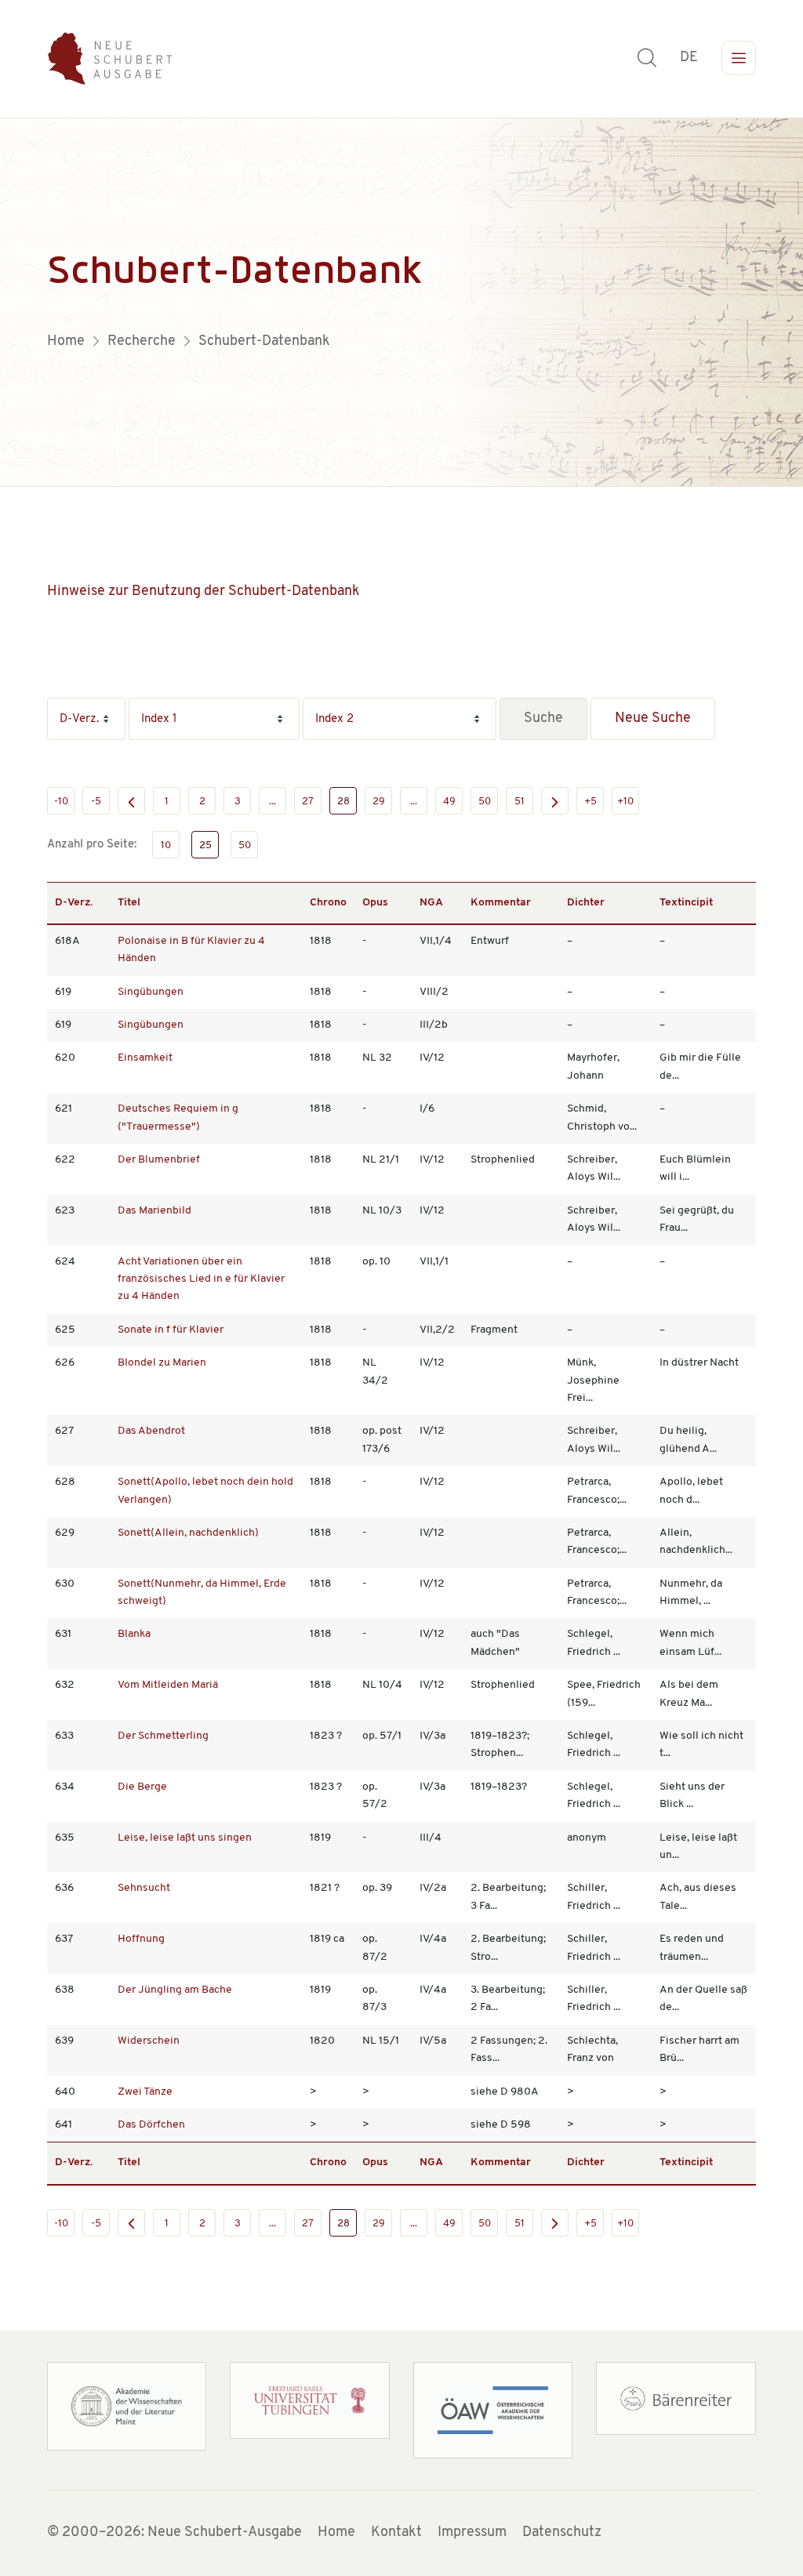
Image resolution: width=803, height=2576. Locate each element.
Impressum (472, 2533)
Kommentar (501, 903)
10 (166, 845)
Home (336, 2533)
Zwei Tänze (145, 2092)
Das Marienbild (154, 1211)
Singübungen (151, 992)
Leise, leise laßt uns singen (185, 1838)
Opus (375, 903)
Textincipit (686, 903)
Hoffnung (141, 1939)
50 (485, 802)
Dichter (586, 903)
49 (449, 802)
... (273, 802)
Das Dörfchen (151, 2125)
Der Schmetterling (163, 1736)
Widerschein (149, 2041)
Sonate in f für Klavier (171, 1330)
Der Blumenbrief (159, 1160)
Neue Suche (653, 719)
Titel (129, 903)
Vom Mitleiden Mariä (168, 1685)
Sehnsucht (144, 1888)
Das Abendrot (151, 1431)
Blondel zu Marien (162, 1363)
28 (343, 802)
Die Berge (142, 1787)
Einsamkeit (145, 1058)
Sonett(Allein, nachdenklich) (188, 1533)
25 (205, 845)
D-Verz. (74, 903)
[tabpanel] (401, 303)
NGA (431, 903)
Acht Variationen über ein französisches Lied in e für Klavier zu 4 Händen (201, 1279)
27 (308, 802)
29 (379, 802)
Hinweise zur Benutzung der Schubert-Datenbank (203, 592)
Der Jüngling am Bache (175, 1990)
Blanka (134, 1634)
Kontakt (396, 2533)
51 (520, 802)
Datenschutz (562, 2533)
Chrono (328, 903)
